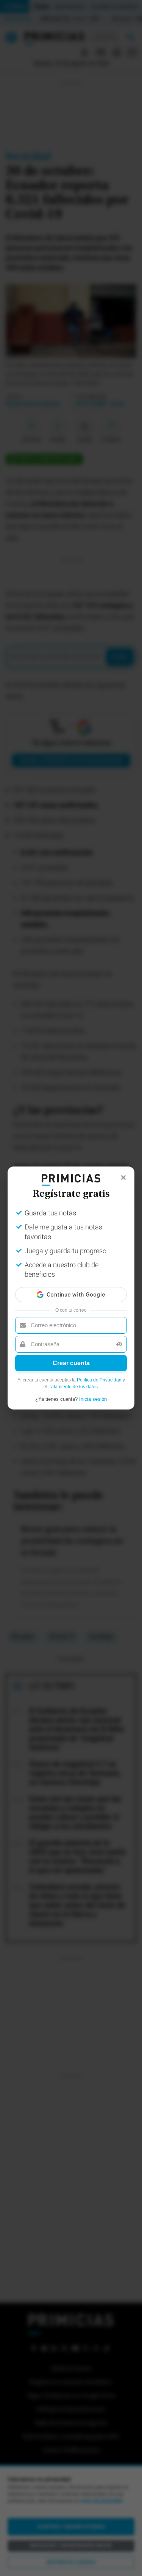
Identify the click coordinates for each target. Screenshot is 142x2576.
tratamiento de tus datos (73, 1387)
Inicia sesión (93, 1399)
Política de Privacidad (99, 1380)
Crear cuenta (71, 1363)
